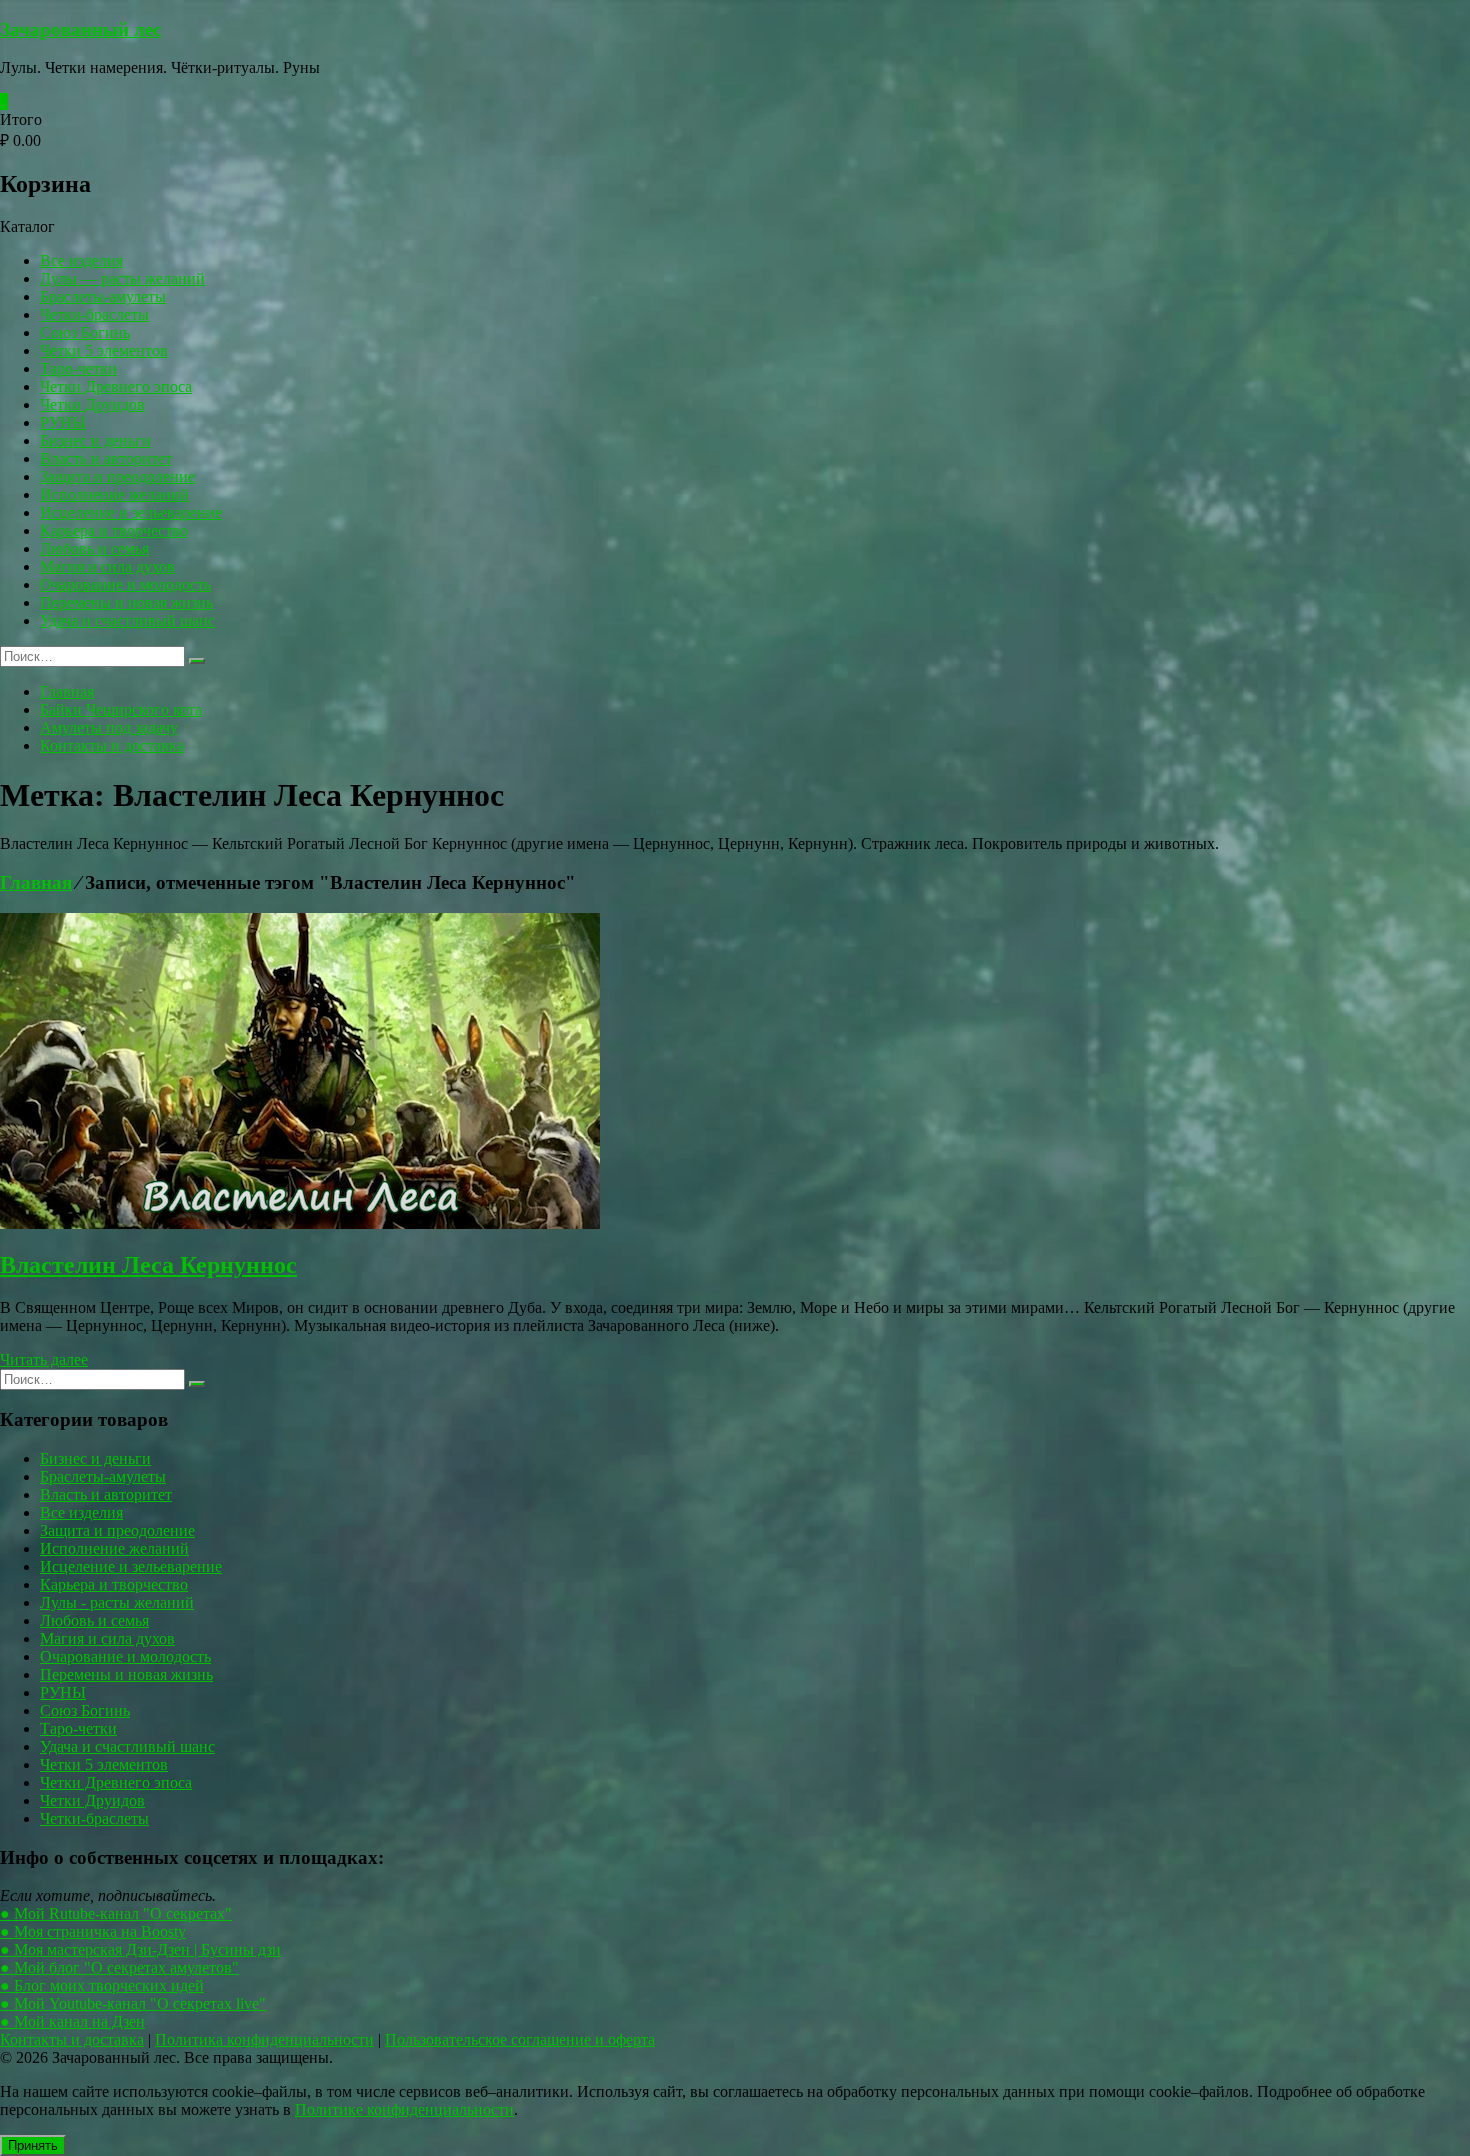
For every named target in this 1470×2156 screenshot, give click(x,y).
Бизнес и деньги (95, 440)
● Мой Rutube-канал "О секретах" (116, 1913)
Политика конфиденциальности (264, 2039)
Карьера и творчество (114, 530)
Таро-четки (78, 368)
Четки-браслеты (94, 314)
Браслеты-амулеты (103, 296)
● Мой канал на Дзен (72, 2021)
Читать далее (44, 1359)
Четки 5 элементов (104, 350)
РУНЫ (63, 422)
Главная (67, 691)
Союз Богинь (85, 332)
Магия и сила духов (107, 566)
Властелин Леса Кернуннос (148, 1265)
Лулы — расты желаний (122, 278)
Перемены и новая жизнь (126, 602)
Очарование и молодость (125, 584)
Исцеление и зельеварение (131, 512)
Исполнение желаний (114, 494)
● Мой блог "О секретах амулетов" (119, 1967)
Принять (33, 2145)
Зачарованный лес (80, 29)
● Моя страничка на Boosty (93, 1931)
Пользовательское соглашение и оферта (520, 2039)
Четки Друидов (92, 404)
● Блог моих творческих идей (102, 1985)
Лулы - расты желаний (117, 1602)
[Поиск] (197, 661)
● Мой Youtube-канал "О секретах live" (133, 2003)
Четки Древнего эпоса (116, 386)
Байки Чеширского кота (121, 709)
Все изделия (81, 260)
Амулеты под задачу (109, 727)
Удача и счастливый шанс (127, 620)
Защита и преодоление (117, 476)
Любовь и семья (94, 548)
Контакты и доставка (112, 745)
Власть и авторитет (106, 458)
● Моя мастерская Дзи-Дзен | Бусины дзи (140, 1949)
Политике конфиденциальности (404, 2109)
